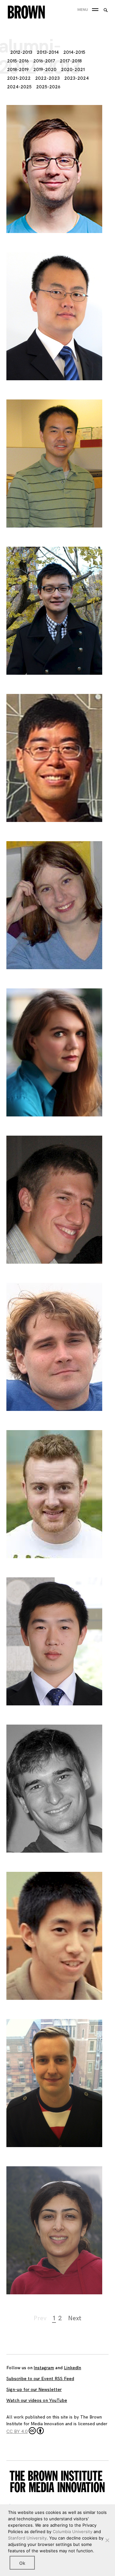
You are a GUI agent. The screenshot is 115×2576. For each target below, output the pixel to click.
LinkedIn (73, 2368)
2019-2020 (45, 70)
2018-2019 (18, 70)
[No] (107, 2540)
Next (75, 2318)
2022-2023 (47, 78)
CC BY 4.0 (17, 2431)
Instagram (44, 2368)
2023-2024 (77, 78)
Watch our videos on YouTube (37, 2400)
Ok (22, 2563)
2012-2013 (21, 52)
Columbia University (73, 2532)
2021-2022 (19, 78)
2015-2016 (18, 61)
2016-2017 (44, 61)
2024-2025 (19, 87)
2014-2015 (74, 52)
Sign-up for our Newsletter (34, 2390)
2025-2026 (48, 87)
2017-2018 (71, 61)
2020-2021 (73, 70)
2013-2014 (48, 52)
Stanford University (27, 2538)
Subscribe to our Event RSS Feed (40, 2379)
